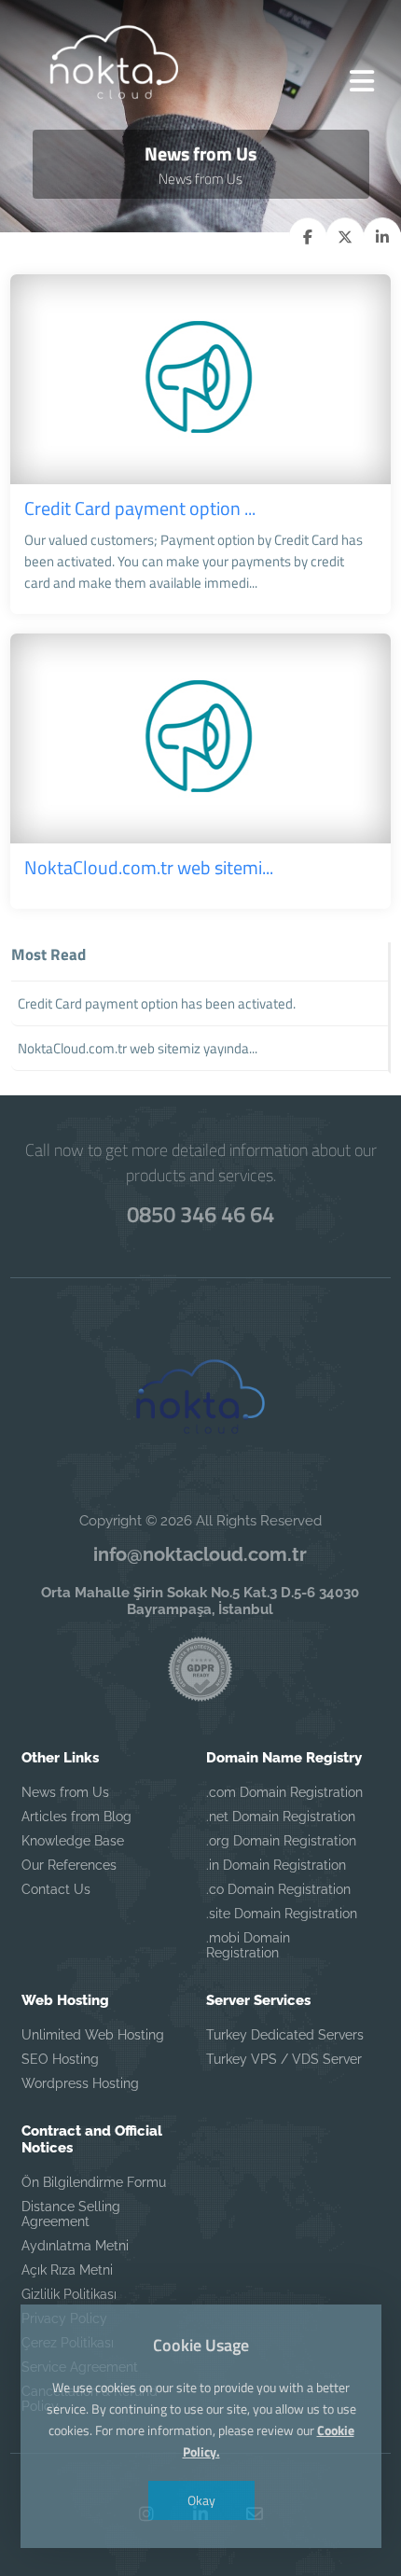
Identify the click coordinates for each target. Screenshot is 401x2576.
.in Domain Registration (276, 1865)
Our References (69, 1865)
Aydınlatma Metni (75, 2246)
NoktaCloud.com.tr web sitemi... (149, 867)
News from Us (65, 1792)
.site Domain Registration (282, 1914)
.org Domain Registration (281, 1841)
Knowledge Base (73, 1841)
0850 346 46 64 (200, 1214)
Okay (200, 2500)
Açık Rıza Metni (67, 2270)
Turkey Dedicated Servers (285, 2035)
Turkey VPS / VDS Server (284, 2059)
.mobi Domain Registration (248, 1945)
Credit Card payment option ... (140, 508)
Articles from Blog (76, 1817)
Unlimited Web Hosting (93, 2035)
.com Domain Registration (284, 1792)
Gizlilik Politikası (69, 2294)
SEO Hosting (60, 2059)
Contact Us (56, 1889)
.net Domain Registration (281, 1817)
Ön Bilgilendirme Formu (94, 2182)
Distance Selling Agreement (71, 2214)
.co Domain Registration (278, 1889)
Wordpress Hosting (80, 2083)
